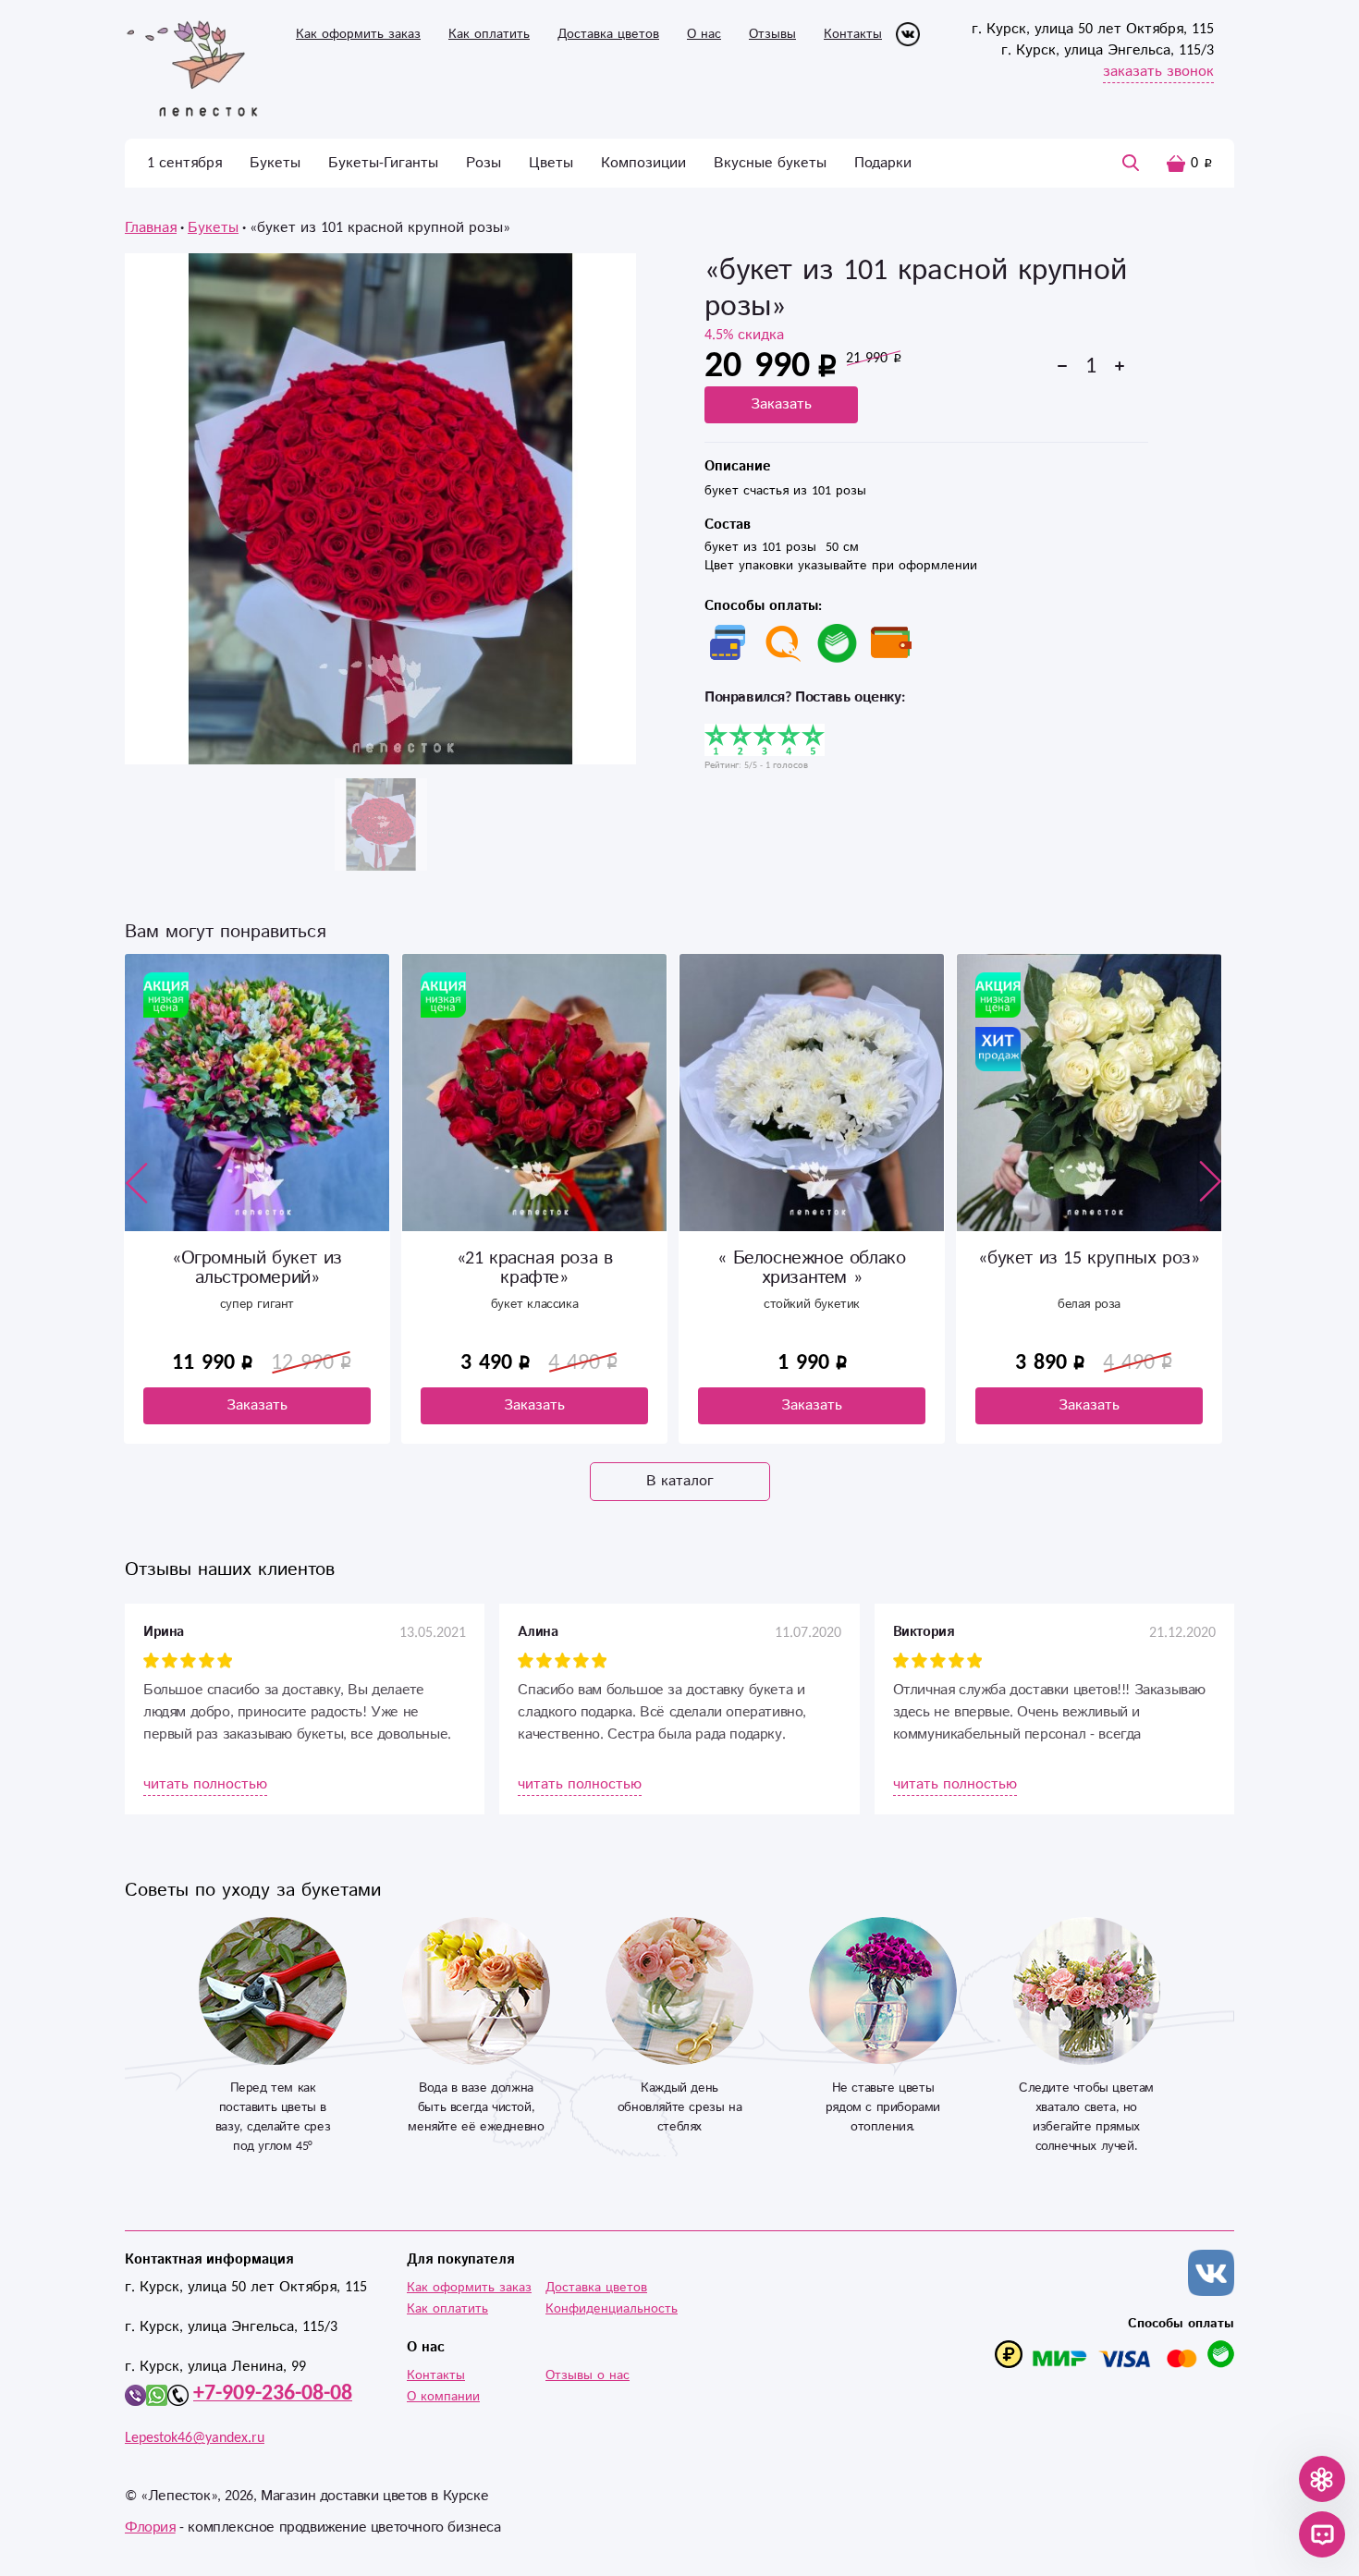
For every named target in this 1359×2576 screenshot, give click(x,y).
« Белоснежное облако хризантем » (534, 1268)
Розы (484, 163)
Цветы (551, 163)
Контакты (853, 34)
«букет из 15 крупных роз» (811, 1258)
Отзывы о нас (588, 2375)
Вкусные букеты (770, 163)
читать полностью (205, 1784)
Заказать (781, 404)
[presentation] (137, 1182)
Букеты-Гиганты (383, 163)
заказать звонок (1158, 72)
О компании (443, 2397)
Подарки (883, 163)
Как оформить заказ (358, 34)
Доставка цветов (608, 34)
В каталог (680, 1481)
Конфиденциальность (612, 2309)
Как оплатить (489, 34)
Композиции (643, 163)
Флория (150, 2527)
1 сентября (184, 163)
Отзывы (772, 34)
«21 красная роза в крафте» (257, 1268)
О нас (704, 34)
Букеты (275, 163)
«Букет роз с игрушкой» (1089, 1258)
